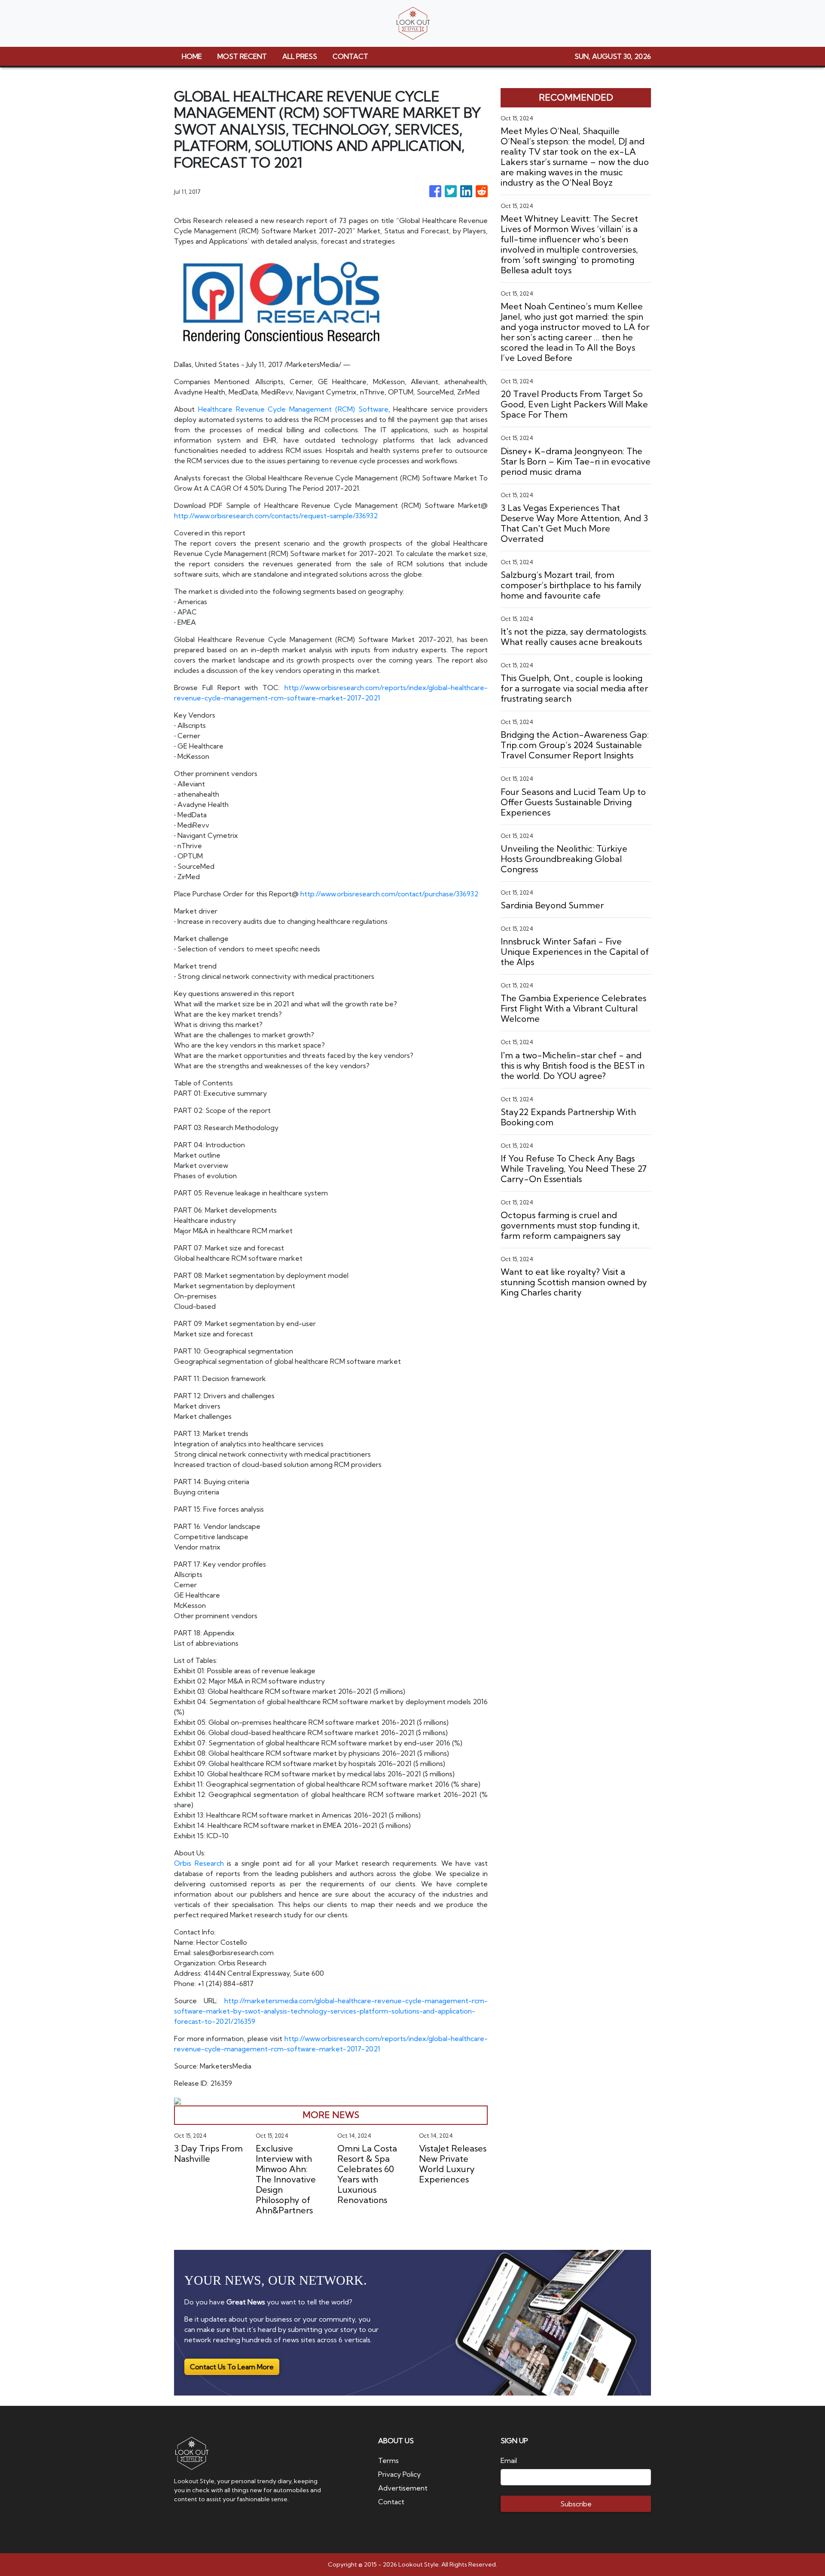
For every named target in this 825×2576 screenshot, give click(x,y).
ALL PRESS (300, 56)
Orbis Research (199, 1863)
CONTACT (350, 56)
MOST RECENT (242, 56)
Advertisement (403, 2488)
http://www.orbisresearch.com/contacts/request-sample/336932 (276, 516)
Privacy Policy (399, 2474)
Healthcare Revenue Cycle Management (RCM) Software (293, 409)
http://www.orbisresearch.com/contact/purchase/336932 (389, 894)
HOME (192, 56)
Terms (388, 2460)
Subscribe (576, 2504)
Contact (391, 2502)
